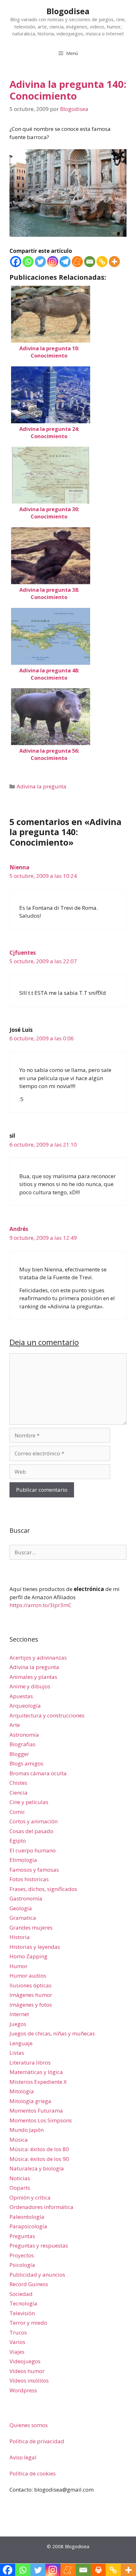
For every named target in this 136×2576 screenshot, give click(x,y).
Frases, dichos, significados (43, 1889)
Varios (17, 2342)
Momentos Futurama (36, 2111)
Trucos (18, 2332)
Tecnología (23, 2303)
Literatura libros (30, 2062)
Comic (17, 1812)
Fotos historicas (29, 1879)
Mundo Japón (27, 2130)
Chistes (18, 1783)
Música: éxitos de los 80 (39, 2149)
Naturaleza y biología (37, 2168)
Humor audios (28, 1976)
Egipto (18, 1841)
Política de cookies (33, 2473)
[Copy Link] (102, 262)
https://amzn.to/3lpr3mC (40, 1605)
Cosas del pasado (31, 1831)
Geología (21, 1908)
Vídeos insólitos (29, 2380)
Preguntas (22, 2236)
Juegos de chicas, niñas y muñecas (52, 2033)
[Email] (90, 262)
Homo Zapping (28, 1956)
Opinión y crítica (30, 2197)
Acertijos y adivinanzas (38, 1658)
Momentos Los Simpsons (41, 2120)
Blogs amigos (26, 1763)
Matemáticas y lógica (36, 2072)
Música (19, 2140)
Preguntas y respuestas (39, 2246)
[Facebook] (16, 262)
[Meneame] (77, 262)
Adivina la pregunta (42, 786)
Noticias (20, 2178)
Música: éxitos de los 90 (39, 2159)
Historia (20, 1937)
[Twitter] (40, 262)
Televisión (22, 2313)
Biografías (22, 1744)
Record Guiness (29, 2284)
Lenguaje (21, 2043)
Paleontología (27, 2217)
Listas (17, 2053)
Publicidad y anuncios (37, 2275)
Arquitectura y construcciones (47, 1715)
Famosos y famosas (34, 1870)
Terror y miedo (28, 2323)
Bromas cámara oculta (38, 1773)
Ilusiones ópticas (31, 1985)
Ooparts (20, 2188)
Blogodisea (68, 11)
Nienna (19, 867)
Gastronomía (26, 1898)
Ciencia (19, 1793)
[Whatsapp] (28, 262)
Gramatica (23, 1918)
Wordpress (23, 2390)
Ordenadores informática (41, 2207)
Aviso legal (23, 2457)
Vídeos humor (27, 2371)
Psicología (22, 2265)
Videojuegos (25, 2361)
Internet (19, 2014)
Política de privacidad (37, 2441)
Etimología (23, 1860)
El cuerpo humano (33, 1850)
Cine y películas (29, 1802)
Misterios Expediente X (38, 2082)
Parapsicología (28, 2226)
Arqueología (25, 1706)
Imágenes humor (31, 1995)
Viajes (17, 2352)
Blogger (19, 1754)
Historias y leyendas (35, 1947)
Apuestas (21, 1696)
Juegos (18, 2024)
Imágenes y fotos (31, 2005)
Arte (15, 1725)
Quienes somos (29, 2425)
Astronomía (24, 1735)
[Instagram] (53, 262)
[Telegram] (65, 262)
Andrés (19, 1229)
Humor (19, 1966)
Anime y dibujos (30, 1686)
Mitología (22, 2091)
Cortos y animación (34, 1821)
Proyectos (22, 2255)
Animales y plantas (33, 1677)
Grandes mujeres (31, 1927)
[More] (114, 262)
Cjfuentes (23, 953)
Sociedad (21, 2294)
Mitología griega (30, 2101)
